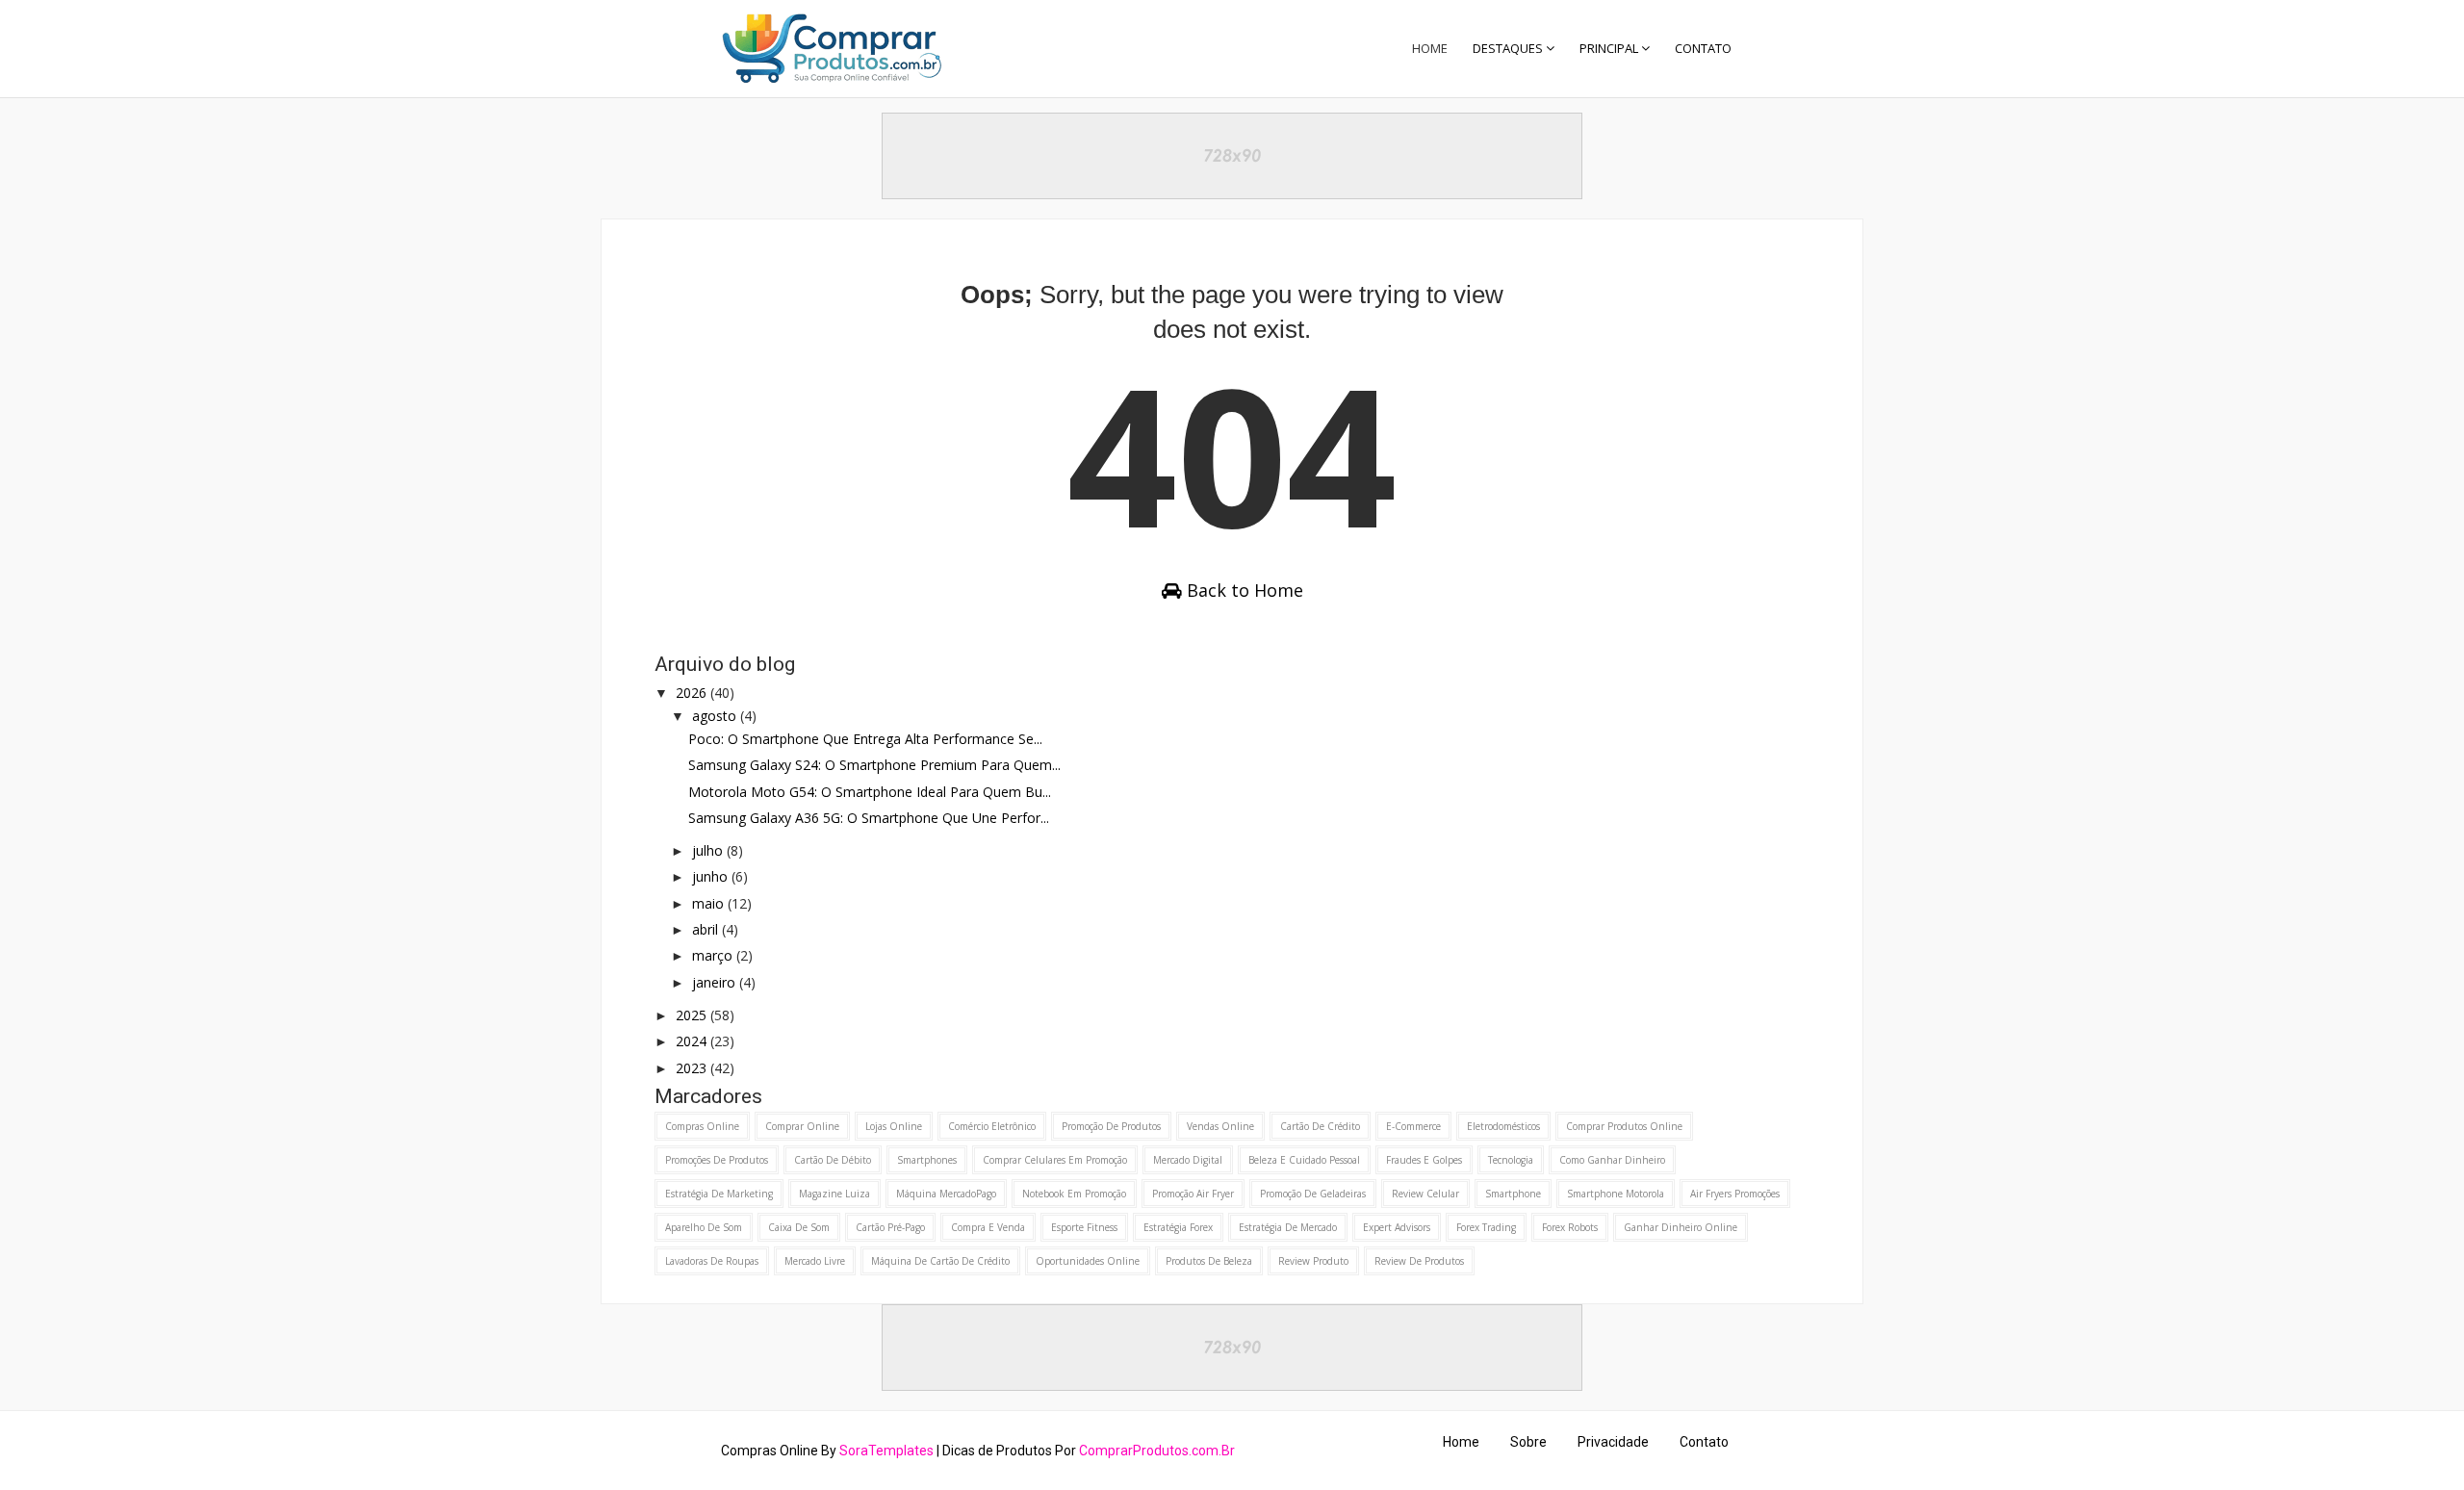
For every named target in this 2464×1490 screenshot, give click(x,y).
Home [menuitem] (1430, 48)
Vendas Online (1220, 1126)
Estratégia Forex (1178, 1227)
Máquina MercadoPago (946, 1194)
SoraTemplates (886, 1451)
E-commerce (1413, 1126)
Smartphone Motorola (1616, 1194)
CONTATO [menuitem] (1703, 48)
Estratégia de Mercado (1288, 1227)
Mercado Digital (1188, 1160)
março (714, 955)
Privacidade (1613, 1442)
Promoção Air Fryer (1193, 1194)
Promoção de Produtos (1111, 1126)
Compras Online (702, 1126)
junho (712, 876)
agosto (716, 716)
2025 (693, 1015)
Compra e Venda (988, 1227)
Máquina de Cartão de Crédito (940, 1261)
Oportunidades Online (1088, 1261)
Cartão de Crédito (1320, 1126)
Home (1461, 1442)
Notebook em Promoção (1074, 1194)
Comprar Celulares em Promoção (1055, 1160)
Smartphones (927, 1160)
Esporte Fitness (1084, 1227)
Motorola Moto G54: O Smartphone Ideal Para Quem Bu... (870, 792)
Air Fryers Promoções (1735, 1194)
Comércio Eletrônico (992, 1126)
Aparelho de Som (704, 1227)
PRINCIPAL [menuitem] (1609, 48)
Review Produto (1313, 1261)
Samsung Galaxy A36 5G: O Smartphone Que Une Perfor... (869, 818)
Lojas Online (894, 1126)
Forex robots (1570, 1227)
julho (709, 850)
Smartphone (1513, 1194)
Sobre (1528, 1442)
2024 (693, 1041)
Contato (1704, 1442)
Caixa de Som (799, 1227)
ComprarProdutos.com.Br (1157, 1451)
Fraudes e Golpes (1424, 1160)
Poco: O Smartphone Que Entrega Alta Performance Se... (865, 739)
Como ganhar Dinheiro (1612, 1160)
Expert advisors (1397, 1227)
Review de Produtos (1419, 1261)
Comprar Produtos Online (1624, 1126)
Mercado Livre (815, 1261)
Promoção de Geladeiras (1313, 1194)
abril (707, 929)
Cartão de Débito (833, 1160)
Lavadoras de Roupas (712, 1261)
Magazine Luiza (834, 1194)
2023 (693, 1068)
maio (710, 903)
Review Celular (1425, 1194)
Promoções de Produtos (717, 1160)
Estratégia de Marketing (719, 1194)
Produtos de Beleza (1209, 1261)
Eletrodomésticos (1503, 1126)
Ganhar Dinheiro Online (1681, 1227)
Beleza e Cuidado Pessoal (1304, 1160)
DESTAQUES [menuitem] (1508, 48)
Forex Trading (1486, 1227)
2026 (693, 693)
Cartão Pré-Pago (890, 1227)
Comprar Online (802, 1126)
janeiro (716, 982)
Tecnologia (1511, 1160)
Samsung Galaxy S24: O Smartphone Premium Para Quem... (874, 765)
